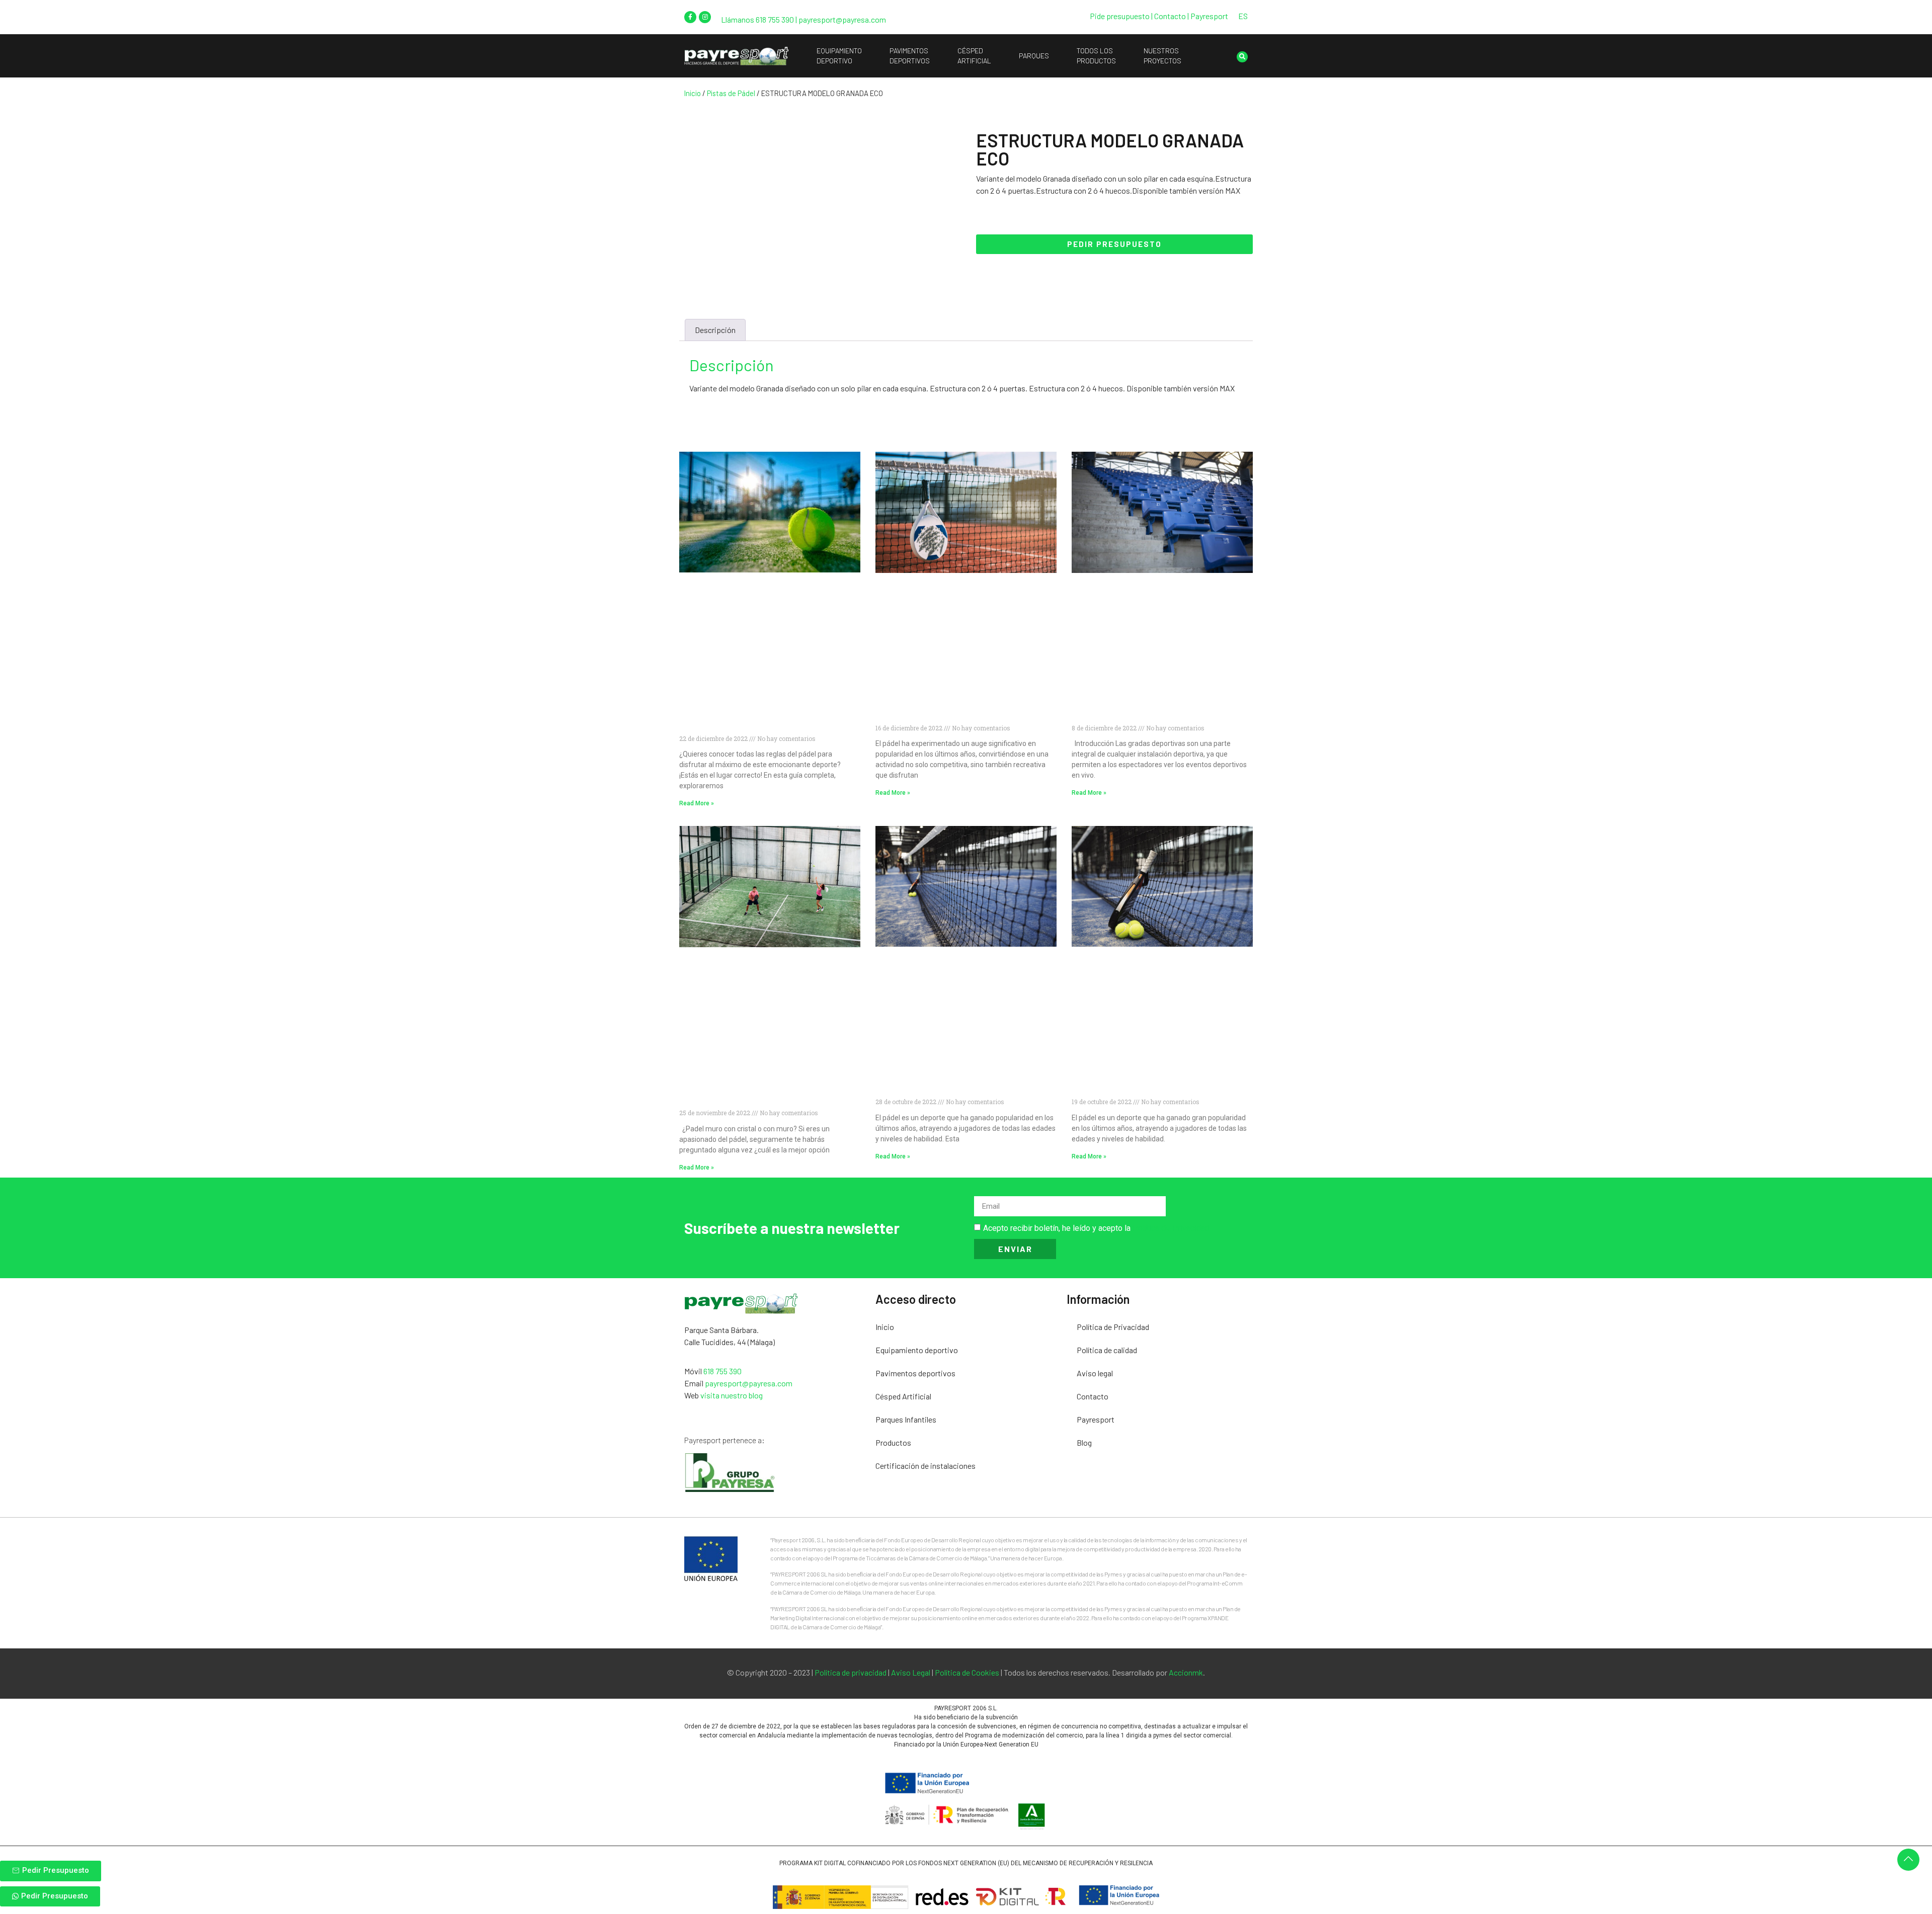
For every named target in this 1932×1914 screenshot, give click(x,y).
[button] (1242, 57)
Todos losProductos (1096, 56)
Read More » (697, 803)
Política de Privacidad (1171, 1228)
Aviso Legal (911, 1672)
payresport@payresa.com (842, 19)
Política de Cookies (967, 1672)
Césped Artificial (903, 1396)
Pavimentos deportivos (915, 1373)
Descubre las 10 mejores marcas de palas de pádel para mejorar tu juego (961, 714)
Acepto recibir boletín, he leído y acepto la (1096, 1228)
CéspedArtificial (974, 56)
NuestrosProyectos (1162, 56)
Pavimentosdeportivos (910, 56)
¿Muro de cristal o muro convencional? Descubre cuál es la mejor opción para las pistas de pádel (765, 1093)
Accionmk (1186, 1672)
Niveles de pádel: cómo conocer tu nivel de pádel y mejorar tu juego (964, 1087)
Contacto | (1172, 16)
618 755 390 (775, 19)
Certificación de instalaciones (925, 1466)
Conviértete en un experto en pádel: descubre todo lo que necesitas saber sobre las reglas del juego (757, 718)
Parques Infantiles (906, 1419)
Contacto (1093, 1396)
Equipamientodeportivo (839, 56)
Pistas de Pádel (731, 93)
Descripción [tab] (715, 330)
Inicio (693, 93)
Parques (1034, 56)
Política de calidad (1107, 1350)
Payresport (1209, 16)
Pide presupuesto (1120, 16)
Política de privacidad (851, 1672)
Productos (893, 1442)
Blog (1084, 1442)
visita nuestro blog (732, 1395)
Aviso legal (1095, 1373)
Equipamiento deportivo (917, 1350)
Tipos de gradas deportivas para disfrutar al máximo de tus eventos (1158, 714)
